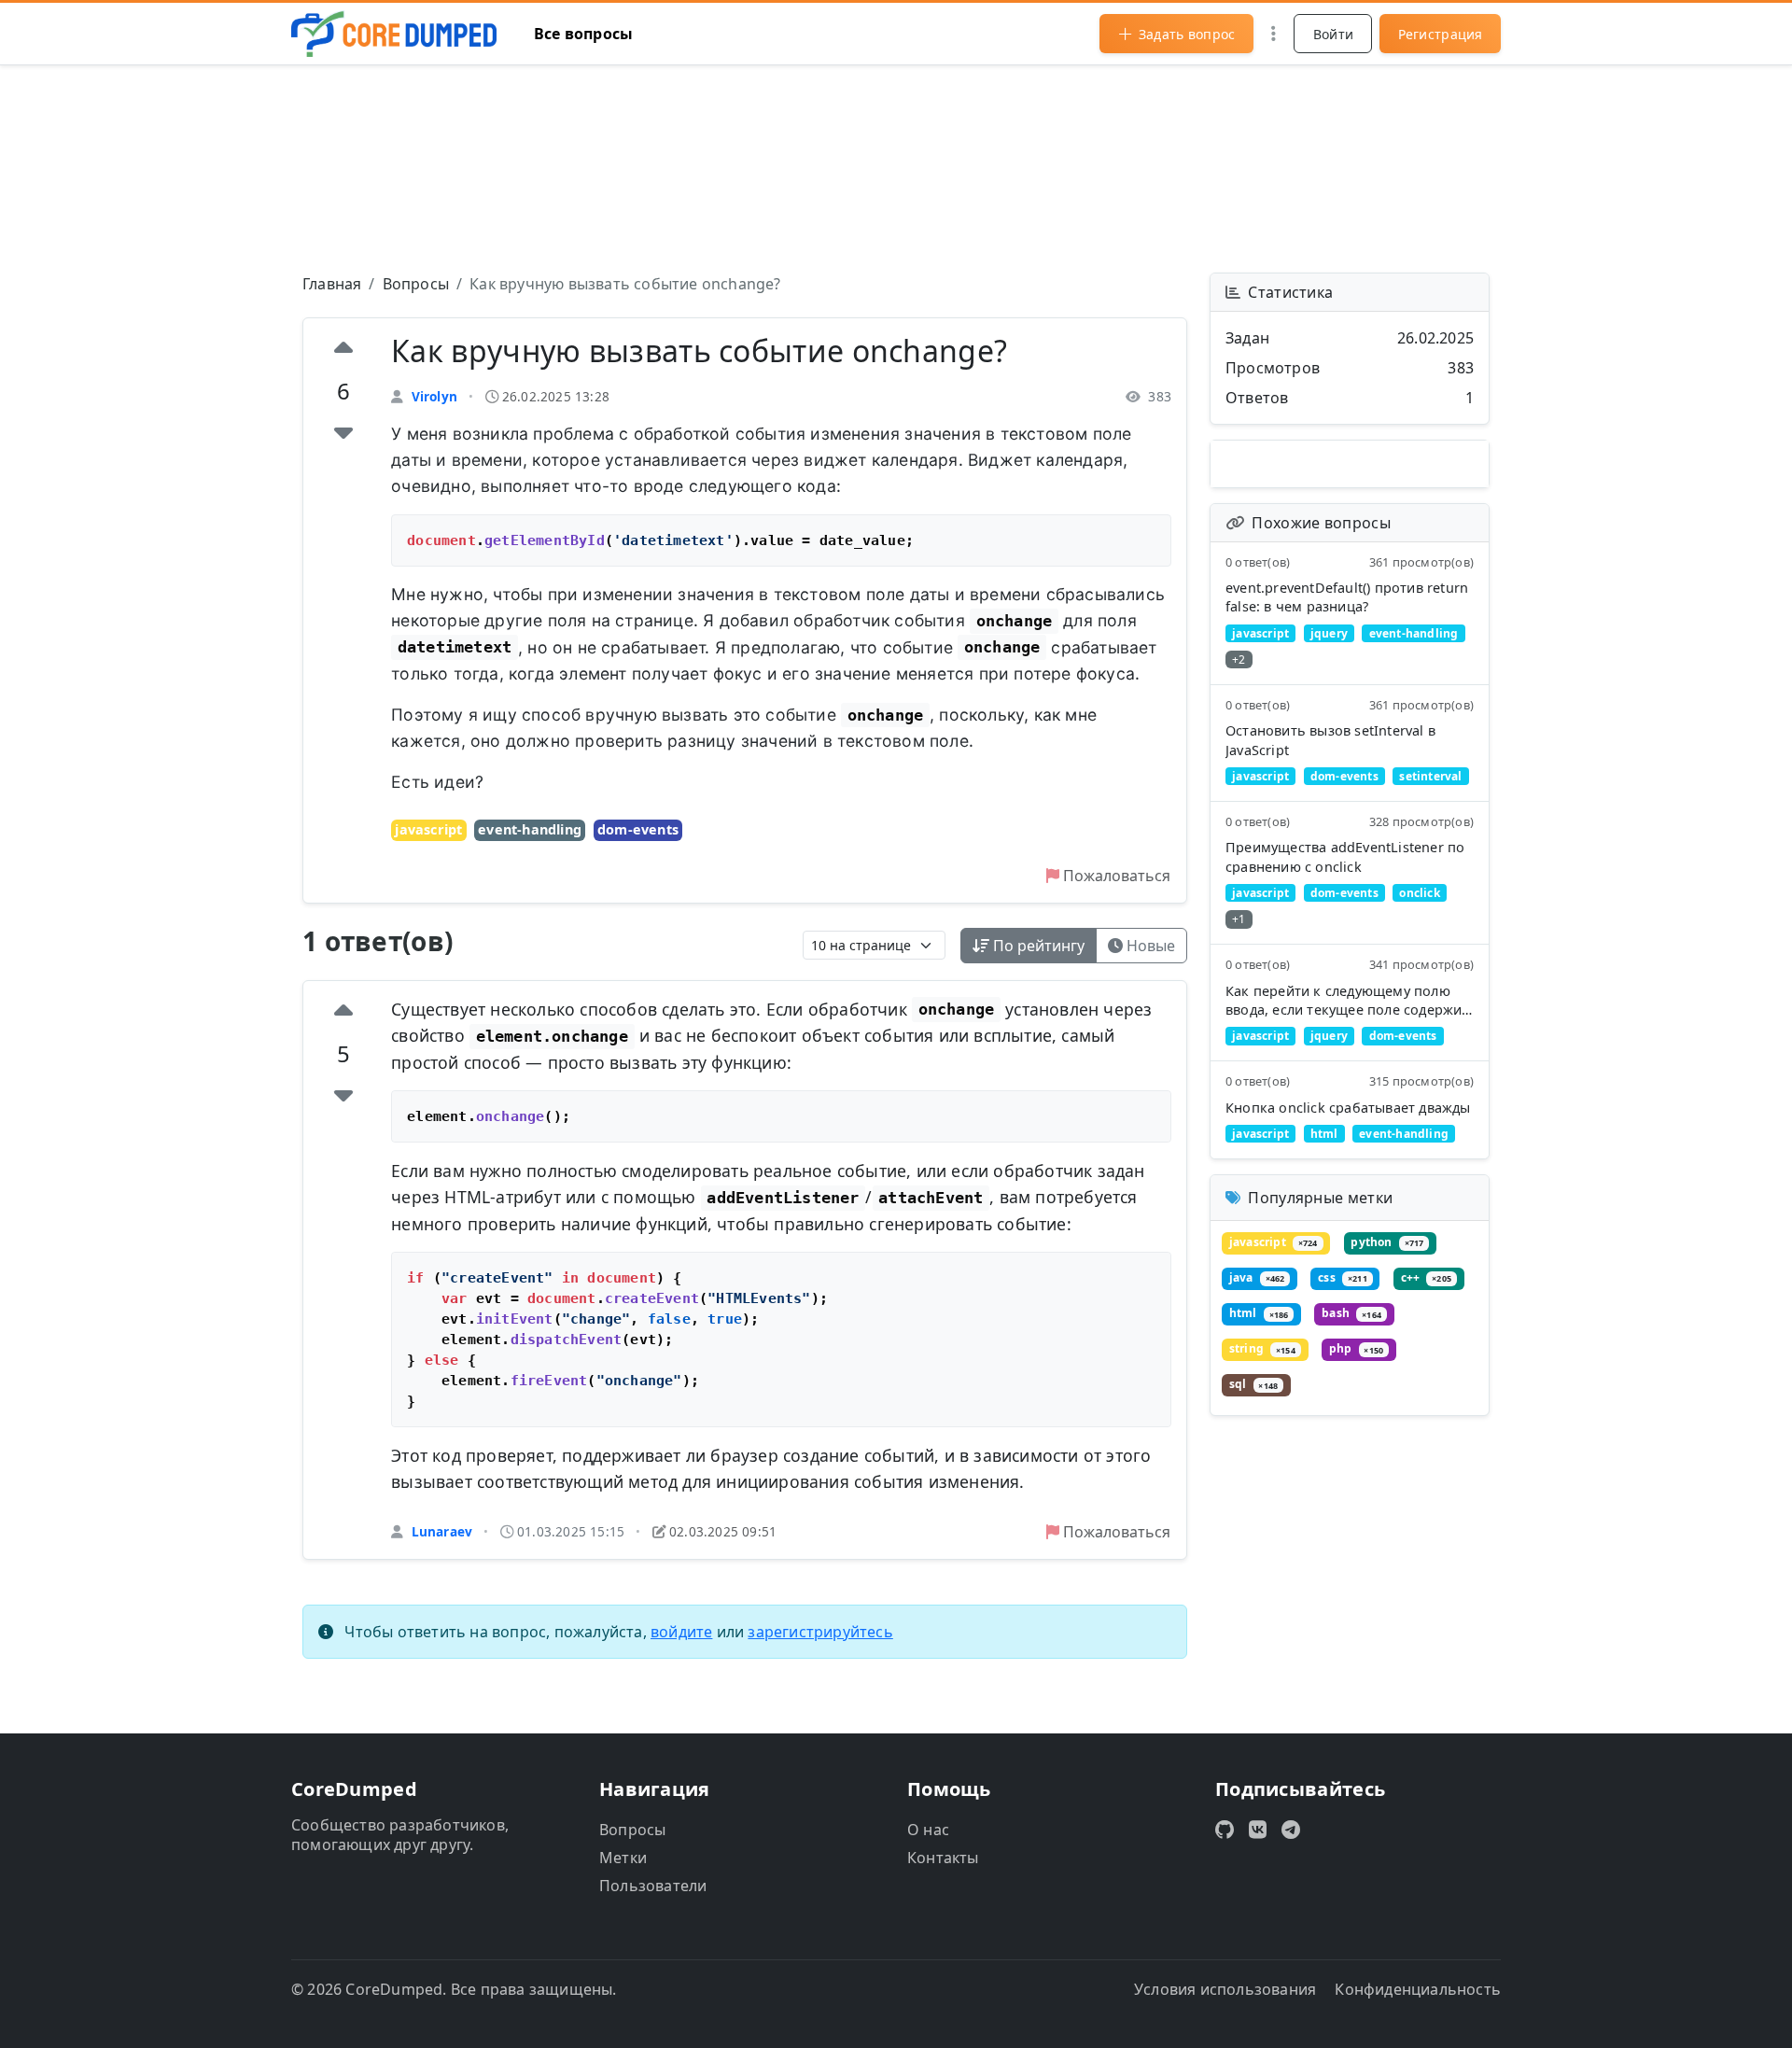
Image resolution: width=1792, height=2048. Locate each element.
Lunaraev (442, 1531)
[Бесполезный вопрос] (343, 432)
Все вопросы (583, 34)
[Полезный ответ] (343, 1013)
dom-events (638, 829)
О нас (928, 1830)
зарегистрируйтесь (820, 1632)
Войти (1334, 34)
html (1259, 1314)
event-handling (530, 829)
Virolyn (434, 396)
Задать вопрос (1187, 34)
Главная (332, 284)
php (1356, 1349)
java (1257, 1277)
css (1342, 1277)
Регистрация (1441, 34)
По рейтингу (1037, 946)
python (1387, 1242)
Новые (1149, 946)
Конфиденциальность (1418, 1989)
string (1262, 1349)
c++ (1426, 1277)
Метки (623, 1858)
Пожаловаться (1115, 876)
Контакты (943, 1858)
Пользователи (653, 1886)
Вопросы (416, 284)
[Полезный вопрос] (343, 350)
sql (1253, 1385)
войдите (681, 1632)
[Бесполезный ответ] (343, 1095)
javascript (428, 829)
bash (1351, 1314)
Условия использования (1225, 1989)
